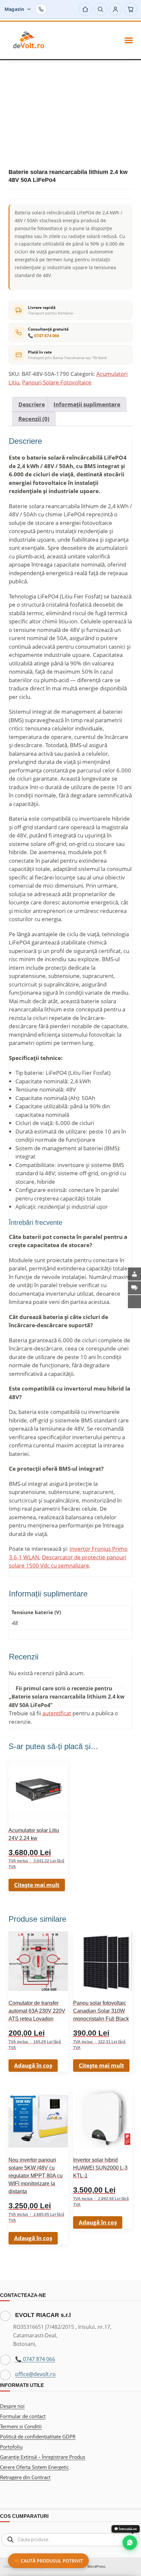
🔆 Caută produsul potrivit (48, 2561)
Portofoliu (11, 2447)
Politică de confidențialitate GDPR (38, 2436)
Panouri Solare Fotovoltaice (57, 382)
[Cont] (115, 9)
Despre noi (12, 2406)
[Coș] (131, 9)
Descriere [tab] (32, 404)
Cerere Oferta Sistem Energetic (34, 2467)
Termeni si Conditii (21, 2426)
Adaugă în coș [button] (33, 2065)
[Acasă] (85, 9)
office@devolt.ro (35, 2374)
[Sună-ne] (41, 9)
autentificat (57, 1713)
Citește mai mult (37, 1885)
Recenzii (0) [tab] (34, 419)
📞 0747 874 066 (43, 336)
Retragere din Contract (25, 2477)
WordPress (96, 2566)
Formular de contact (23, 2416)
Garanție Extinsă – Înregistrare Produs (43, 2457)
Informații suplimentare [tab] (87, 404)
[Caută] (100, 9)
